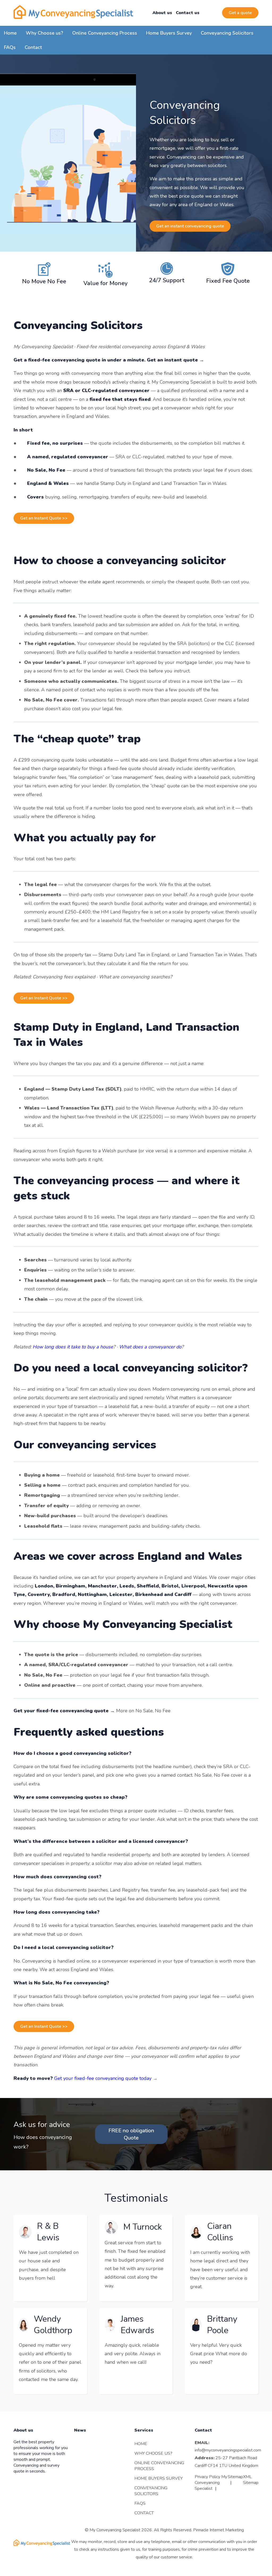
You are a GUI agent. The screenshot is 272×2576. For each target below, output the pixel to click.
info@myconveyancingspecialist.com (228, 2450)
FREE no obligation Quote (131, 2134)
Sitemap (235, 2477)
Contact (33, 47)
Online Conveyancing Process (105, 33)
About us (162, 13)
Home (10, 33)
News (80, 2430)
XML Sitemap (251, 2480)
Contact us (188, 13)
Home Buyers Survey (169, 33)
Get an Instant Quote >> (44, 518)
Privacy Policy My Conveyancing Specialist (211, 2483)
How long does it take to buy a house (73, 1347)
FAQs (10, 47)
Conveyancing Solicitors (227, 33)
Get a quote (240, 13)
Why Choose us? (44, 33)
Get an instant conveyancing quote (190, 226)
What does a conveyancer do (150, 1347)
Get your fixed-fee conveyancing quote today (103, 2078)
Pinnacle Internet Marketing (218, 2530)
